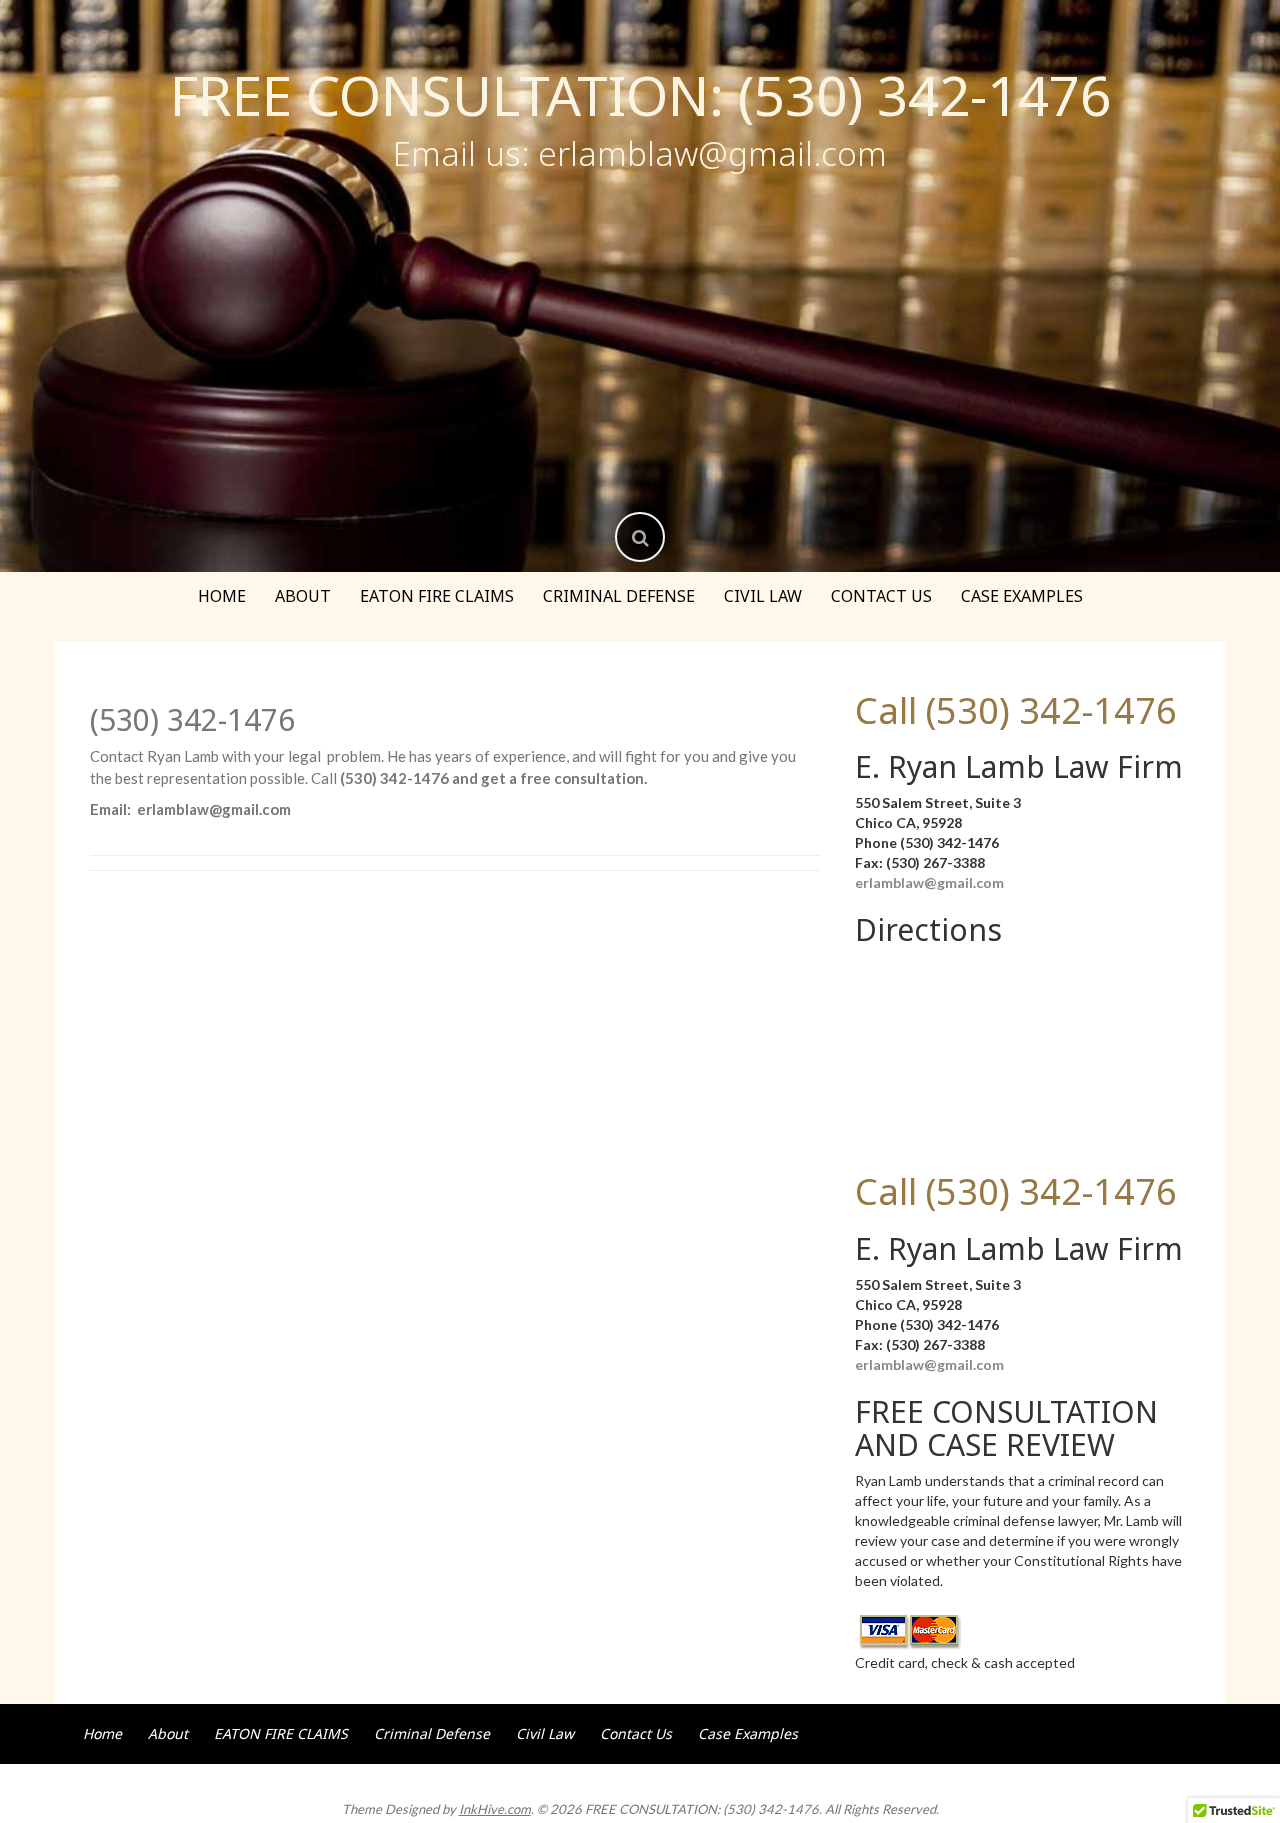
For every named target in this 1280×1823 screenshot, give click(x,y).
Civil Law (763, 596)
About (303, 596)
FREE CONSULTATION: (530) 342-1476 (640, 94)
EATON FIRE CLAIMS (437, 596)
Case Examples (1022, 596)
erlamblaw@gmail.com (929, 882)
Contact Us (881, 596)
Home (222, 596)
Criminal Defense (619, 596)
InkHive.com (495, 1809)
